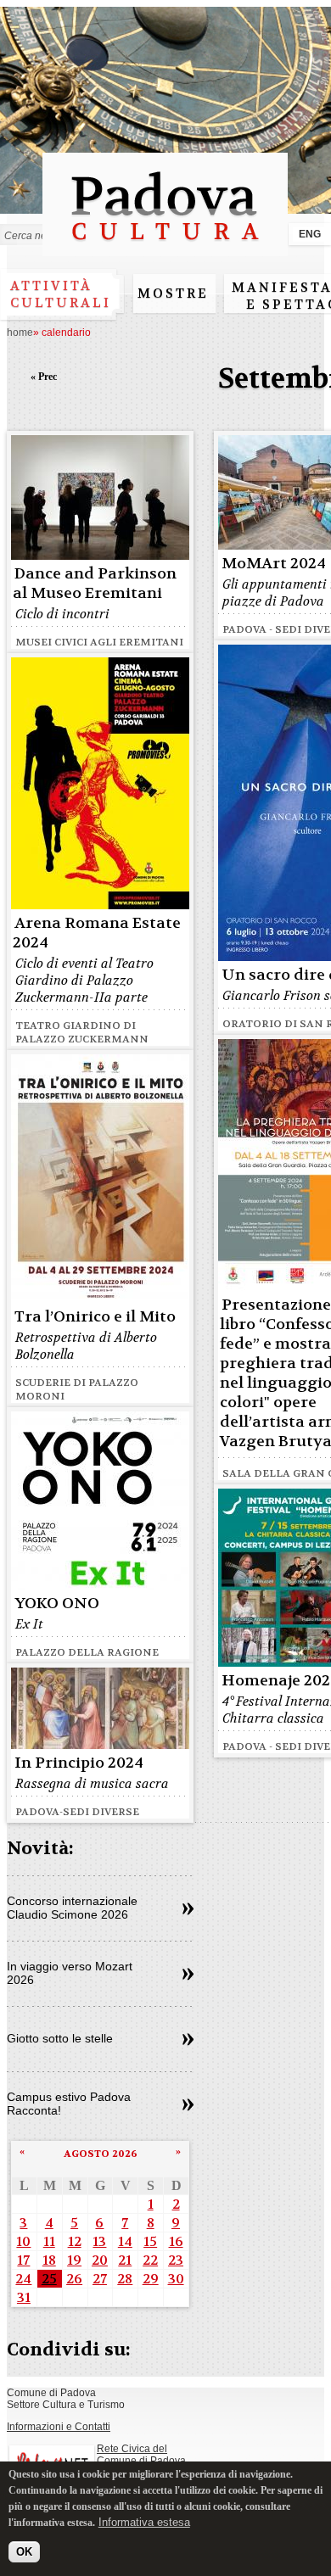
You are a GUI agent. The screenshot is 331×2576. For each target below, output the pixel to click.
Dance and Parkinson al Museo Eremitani (95, 584)
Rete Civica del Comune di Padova (141, 2455)
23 (176, 2260)
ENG (310, 234)
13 (99, 2241)
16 (176, 2241)
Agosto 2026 (101, 2154)
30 (176, 2279)
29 (151, 2279)
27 (100, 2279)
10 (23, 2241)
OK (24, 2552)
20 (100, 2260)
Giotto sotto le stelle (60, 2038)
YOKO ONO (57, 1604)
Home (20, 332)
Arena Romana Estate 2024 (97, 933)
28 (125, 2279)
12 (75, 2241)
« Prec (44, 377)
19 (74, 2260)
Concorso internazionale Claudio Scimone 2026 (72, 1908)
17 (23, 2260)
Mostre (173, 293)
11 (49, 2241)
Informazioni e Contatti (59, 2427)
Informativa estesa (144, 2522)
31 (24, 2297)
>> (188, 1909)
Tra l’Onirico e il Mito (95, 1317)
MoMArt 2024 (274, 564)
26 (74, 2279)
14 (125, 2241)
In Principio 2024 (79, 1763)
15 (150, 2241)
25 (49, 2279)
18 (49, 2260)
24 (23, 2279)
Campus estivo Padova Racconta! (69, 2104)
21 (125, 2260)
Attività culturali (61, 294)
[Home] (165, 248)
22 (150, 2260)
